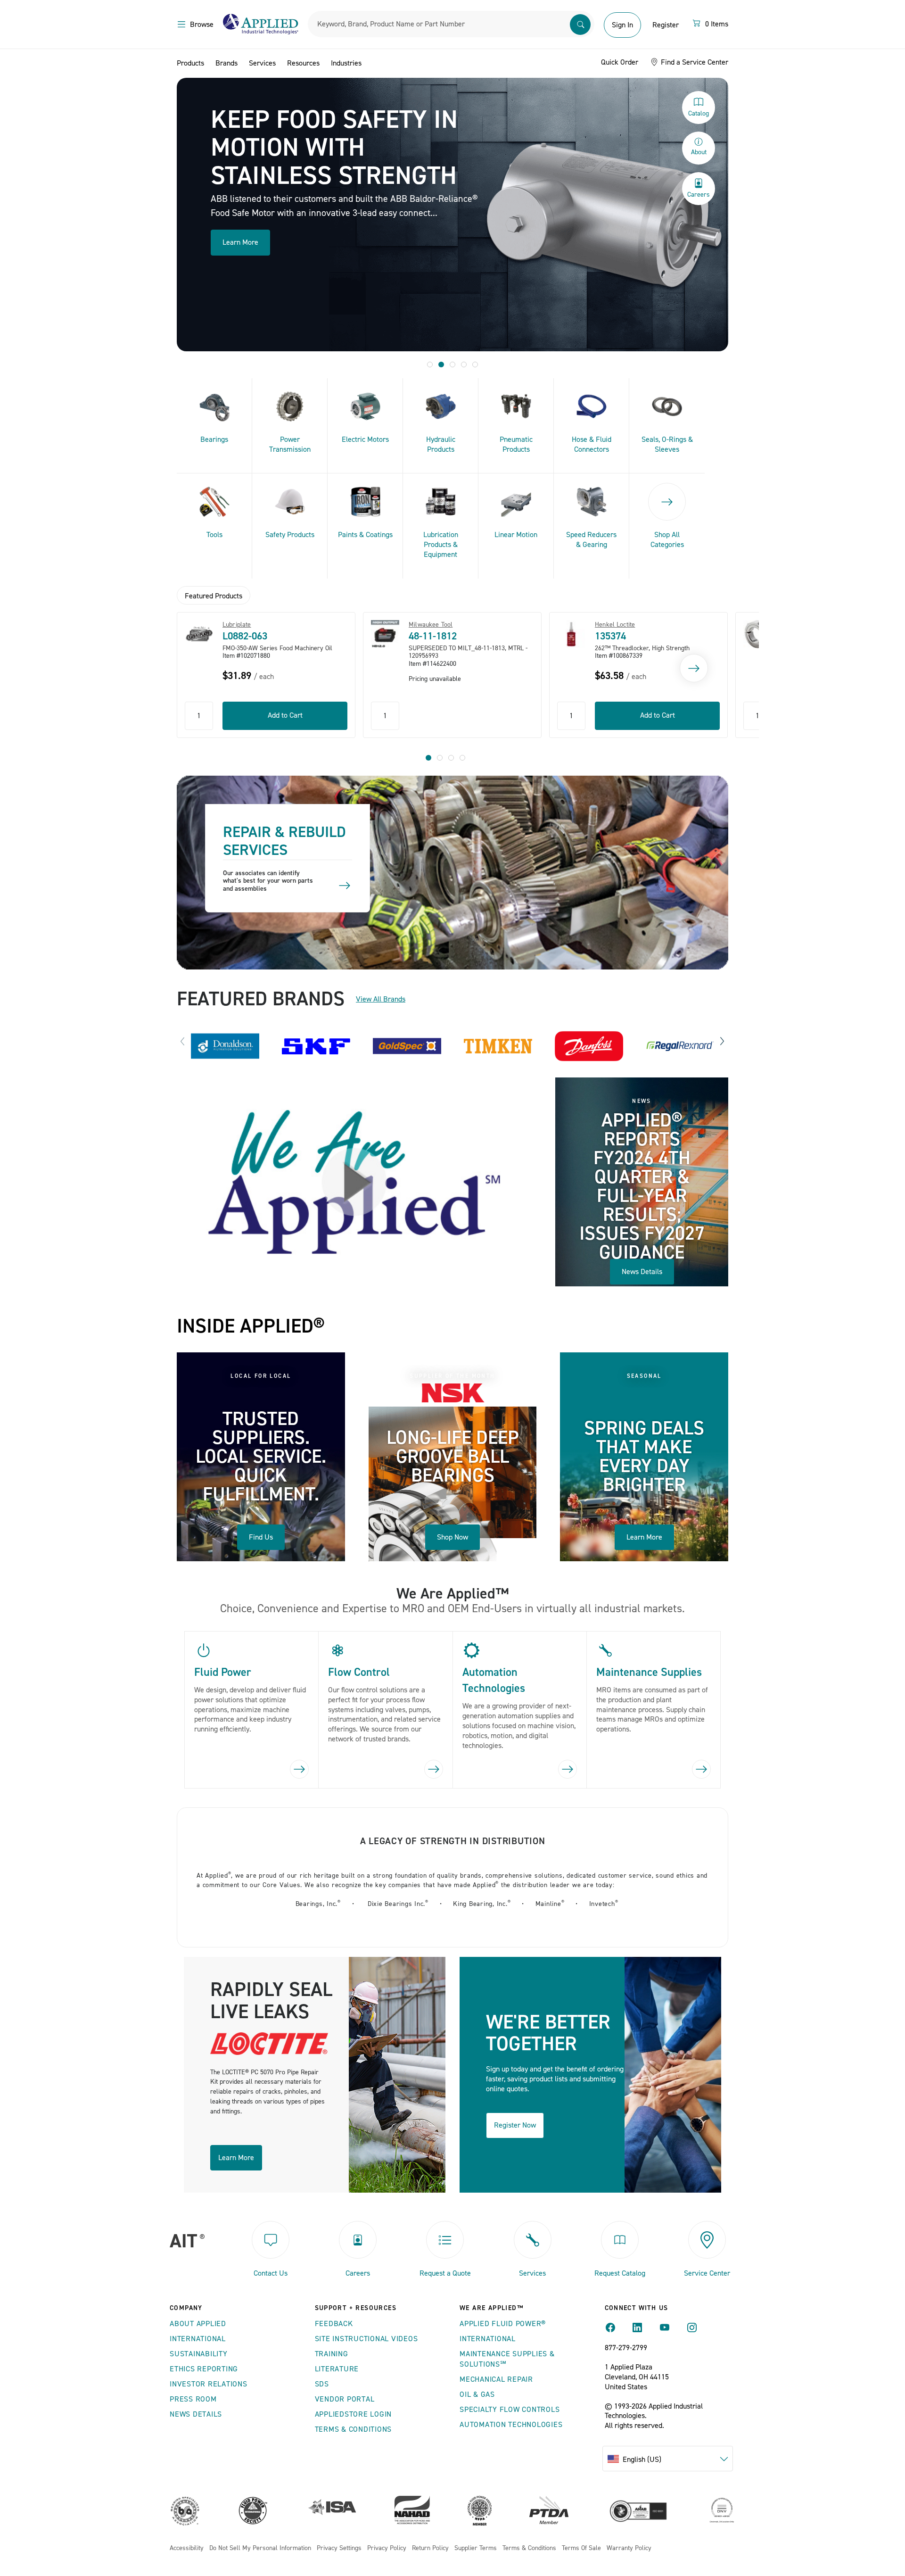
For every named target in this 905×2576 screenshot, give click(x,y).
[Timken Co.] (498, 1046)
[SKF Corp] (316, 1046)
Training (332, 2354)
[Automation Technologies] (568, 1769)
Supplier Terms (476, 2548)
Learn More (240, 242)
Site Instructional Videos (366, 2339)
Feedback (334, 2324)
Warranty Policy (629, 2548)
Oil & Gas (477, 2394)
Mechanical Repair (496, 2379)
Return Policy (430, 2548)
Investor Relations (209, 2384)
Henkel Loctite (615, 625)
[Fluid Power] (299, 1769)
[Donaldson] (225, 1046)
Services (262, 63)
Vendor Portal (345, 2399)
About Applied (198, 2324)
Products (190, 63)
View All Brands (381, 999)
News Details (642, 1272)
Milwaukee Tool (431, 625)
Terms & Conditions (354, 2429)
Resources (303, 63)
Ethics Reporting (204, 2369)
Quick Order (620, 62)
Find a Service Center (694, 62)
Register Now (515, 2125)
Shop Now (452, 1537)
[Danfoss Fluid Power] (589, 1046)
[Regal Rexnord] (680, 1046)
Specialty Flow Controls (510, 2410)
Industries (346, 63)
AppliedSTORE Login (354, 2414)
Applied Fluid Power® (503, 2324)
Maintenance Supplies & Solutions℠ (507, 2359)
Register (666, 25)
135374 (610, 636)
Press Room (193, 2399)
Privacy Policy (387, 2548)
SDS (322, 2384)
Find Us (261, 1537)
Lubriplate (237, 625)
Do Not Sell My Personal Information (260, 2548)
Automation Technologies (511, 2425)
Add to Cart (285, 715)
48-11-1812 (433, 636)
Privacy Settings (339, 2548)
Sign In (622, 25)
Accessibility (187, 2548)
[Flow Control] (434, 1769)
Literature (337, 2369)
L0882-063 (245, 636)
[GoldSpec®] (407, 1046)
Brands (226, 63)
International (198, 2339)
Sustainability (199, 2354)
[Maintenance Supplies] (701, 1769)
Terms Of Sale (581, 2548)
